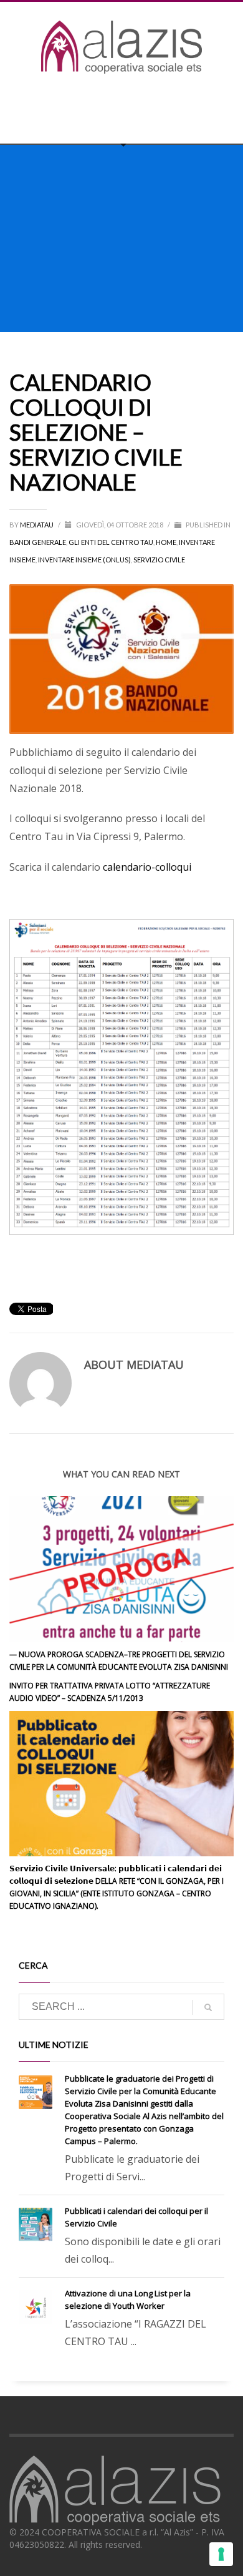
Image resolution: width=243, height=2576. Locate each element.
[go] (208, 2007)
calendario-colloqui (148, 867)
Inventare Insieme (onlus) (84, 560)
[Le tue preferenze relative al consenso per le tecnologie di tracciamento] (221, 2554)
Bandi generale (38, 542)
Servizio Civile (159, 560)
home (166, 542)
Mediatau (37, 525)
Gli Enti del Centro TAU (111, 542)
